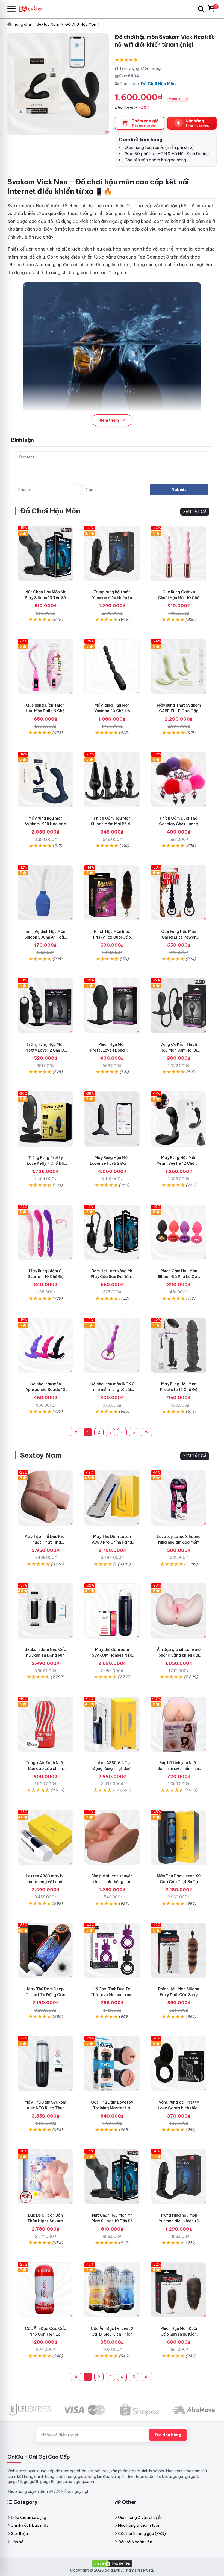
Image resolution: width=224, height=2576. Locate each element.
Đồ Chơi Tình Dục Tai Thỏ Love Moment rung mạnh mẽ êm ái (112, 1995)
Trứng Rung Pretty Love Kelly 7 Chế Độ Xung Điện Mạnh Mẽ (45, 1163)
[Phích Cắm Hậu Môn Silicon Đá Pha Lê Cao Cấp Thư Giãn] (179, 1232)
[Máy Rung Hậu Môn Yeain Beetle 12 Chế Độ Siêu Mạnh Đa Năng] (179, 1119)
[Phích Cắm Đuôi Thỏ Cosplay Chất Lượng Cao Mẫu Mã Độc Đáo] (179, 780)
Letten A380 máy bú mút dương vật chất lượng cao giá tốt (45, 1882)
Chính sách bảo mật (29, 2525)
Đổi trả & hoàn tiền (135, 2542)
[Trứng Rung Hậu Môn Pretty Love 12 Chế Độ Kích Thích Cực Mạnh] (45, 1006)
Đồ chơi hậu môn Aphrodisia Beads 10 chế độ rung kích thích (45, 1390)
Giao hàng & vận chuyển (140, 2517)
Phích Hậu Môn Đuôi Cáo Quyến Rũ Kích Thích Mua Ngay (179, 2334)
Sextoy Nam (41, 1455)
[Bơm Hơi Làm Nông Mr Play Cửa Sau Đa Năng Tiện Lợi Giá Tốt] (112, 1232)
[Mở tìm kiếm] (201, 9)
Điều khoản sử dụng (28, 2517)
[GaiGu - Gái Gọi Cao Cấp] (33, 9)
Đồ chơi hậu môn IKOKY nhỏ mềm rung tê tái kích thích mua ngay (112, 1390)
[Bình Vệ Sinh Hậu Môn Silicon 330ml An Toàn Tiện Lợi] (45, 893)
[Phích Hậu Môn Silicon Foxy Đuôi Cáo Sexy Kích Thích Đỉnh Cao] (179, 1950)
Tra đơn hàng (168, 2435)
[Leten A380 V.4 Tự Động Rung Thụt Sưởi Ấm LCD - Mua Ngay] (112, 1724)
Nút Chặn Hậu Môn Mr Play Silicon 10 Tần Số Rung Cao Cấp (45, 598)
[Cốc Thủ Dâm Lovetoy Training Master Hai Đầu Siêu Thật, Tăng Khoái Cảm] (112, 2064)
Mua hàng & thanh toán (139, 2525)
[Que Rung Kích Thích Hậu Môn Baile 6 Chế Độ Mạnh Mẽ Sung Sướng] (45, 667)
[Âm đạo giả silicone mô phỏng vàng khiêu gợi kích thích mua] (179, 1611)
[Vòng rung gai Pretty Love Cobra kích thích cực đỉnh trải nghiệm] (179, 2064)
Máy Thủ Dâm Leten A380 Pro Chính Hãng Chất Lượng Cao (112, 1542)
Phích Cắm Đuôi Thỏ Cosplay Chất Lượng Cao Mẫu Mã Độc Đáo (179, 824)
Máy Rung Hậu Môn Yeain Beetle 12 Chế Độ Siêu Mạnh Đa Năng (179, 1163)
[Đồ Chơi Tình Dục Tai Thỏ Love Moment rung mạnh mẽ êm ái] (112, 1950)
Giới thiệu (19, 2534)
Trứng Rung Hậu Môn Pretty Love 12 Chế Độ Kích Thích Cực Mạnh (45, 1050)
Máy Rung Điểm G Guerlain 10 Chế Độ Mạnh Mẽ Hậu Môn (45, 1277)
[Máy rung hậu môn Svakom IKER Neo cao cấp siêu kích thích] (45, 780)
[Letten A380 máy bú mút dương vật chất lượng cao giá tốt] (45, 1837)
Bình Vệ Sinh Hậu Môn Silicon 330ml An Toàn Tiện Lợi (45, 937)
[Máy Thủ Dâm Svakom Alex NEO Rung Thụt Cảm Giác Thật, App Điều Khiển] (45, 2064)
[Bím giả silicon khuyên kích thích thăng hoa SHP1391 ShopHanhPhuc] (112, 1837)
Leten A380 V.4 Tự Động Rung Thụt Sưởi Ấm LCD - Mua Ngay (112, 1768)
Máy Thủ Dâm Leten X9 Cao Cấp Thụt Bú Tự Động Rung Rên (179, 1882)
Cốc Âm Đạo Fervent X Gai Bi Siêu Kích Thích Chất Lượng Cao (112, 2334)
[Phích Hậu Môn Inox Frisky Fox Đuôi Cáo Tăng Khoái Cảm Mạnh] (112, 893)
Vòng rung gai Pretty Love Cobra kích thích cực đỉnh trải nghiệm (179, 2108)
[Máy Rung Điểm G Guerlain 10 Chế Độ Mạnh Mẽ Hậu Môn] (45, 1232)
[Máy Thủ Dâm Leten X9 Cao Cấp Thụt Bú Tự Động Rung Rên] (179, 1837)
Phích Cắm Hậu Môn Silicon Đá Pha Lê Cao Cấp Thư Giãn (179, 1277)
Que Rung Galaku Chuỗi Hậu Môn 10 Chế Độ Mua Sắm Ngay (179, 598)
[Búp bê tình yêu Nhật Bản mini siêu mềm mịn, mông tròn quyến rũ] (179, 1724)
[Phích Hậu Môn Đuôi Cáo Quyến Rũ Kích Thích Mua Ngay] (179, 2290)
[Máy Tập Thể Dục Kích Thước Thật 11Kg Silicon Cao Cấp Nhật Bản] (45, 1498)
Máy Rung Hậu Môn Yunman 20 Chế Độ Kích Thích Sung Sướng (112, 711)
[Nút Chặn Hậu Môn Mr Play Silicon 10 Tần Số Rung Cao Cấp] (45, 553)
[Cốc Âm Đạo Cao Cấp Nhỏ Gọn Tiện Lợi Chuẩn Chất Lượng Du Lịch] (45, 2290)
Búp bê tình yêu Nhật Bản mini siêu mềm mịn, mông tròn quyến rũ (179, 1768)
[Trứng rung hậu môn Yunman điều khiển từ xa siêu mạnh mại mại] (112, 553)
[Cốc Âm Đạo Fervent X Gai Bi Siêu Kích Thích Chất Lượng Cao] (112, 2290)
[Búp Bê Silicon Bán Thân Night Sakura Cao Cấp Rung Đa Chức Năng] (45, 2177)
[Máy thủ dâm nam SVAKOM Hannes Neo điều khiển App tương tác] (112, 1611)
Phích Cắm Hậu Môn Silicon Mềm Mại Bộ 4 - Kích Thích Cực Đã (112, 824)
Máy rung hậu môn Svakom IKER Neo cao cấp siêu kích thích (45, 824)
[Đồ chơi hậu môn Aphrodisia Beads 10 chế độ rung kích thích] (45, 1345)
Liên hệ (17, 2542)
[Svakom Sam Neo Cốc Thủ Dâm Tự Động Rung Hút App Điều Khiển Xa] (45, 1611)
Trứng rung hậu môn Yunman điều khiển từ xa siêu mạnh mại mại (112, 598)
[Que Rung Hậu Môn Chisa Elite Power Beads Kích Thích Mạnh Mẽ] (179, 893)
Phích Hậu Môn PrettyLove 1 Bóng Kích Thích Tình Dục (112, 1050)
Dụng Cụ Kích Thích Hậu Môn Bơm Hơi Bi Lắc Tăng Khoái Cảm (179, 1050)
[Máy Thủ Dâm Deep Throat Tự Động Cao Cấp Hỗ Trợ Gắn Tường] (45, 1950)
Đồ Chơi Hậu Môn (158, 84)
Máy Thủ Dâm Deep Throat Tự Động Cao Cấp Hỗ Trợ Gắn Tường (45, 1995)
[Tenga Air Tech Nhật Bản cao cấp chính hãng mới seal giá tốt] (45, 1724)
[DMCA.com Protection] (112, 2563)
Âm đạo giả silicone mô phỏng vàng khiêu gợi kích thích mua (179, 1655)
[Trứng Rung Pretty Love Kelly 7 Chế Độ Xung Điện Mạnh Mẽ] (45, 1119)
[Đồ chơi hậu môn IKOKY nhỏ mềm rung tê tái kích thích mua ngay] (112, 1345)
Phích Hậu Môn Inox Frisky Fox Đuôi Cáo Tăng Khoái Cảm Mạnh (112, 937)
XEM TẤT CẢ (195, 512)
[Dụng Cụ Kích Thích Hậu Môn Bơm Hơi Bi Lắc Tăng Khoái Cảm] (179, 1006)
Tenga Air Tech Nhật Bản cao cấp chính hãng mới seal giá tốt (45, 1768)
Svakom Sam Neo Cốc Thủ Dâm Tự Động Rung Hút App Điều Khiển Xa (45, 1655)
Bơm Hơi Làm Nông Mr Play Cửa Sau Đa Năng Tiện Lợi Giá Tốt (112, 1277)
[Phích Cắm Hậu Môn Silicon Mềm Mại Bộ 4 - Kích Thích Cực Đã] (112, 780)
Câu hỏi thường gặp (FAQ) (142, 2534)
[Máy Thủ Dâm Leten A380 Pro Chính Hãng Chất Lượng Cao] (112, 1498)
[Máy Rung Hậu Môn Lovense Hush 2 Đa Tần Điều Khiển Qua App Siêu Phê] (112, 1119)
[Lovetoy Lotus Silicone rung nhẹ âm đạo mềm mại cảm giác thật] (179, 1498)
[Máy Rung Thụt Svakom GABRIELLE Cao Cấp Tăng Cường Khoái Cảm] (179, 667)
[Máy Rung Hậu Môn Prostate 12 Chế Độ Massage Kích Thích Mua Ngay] (179, 1345)
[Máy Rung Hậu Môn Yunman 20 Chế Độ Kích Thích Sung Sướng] (112, 667)
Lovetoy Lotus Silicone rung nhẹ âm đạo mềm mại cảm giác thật (179, 1542)
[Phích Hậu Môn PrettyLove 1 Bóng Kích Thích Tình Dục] (112, 1006)
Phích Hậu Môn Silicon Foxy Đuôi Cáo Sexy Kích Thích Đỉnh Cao (179, 1995)
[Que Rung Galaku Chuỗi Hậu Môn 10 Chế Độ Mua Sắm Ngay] (179, 553)
